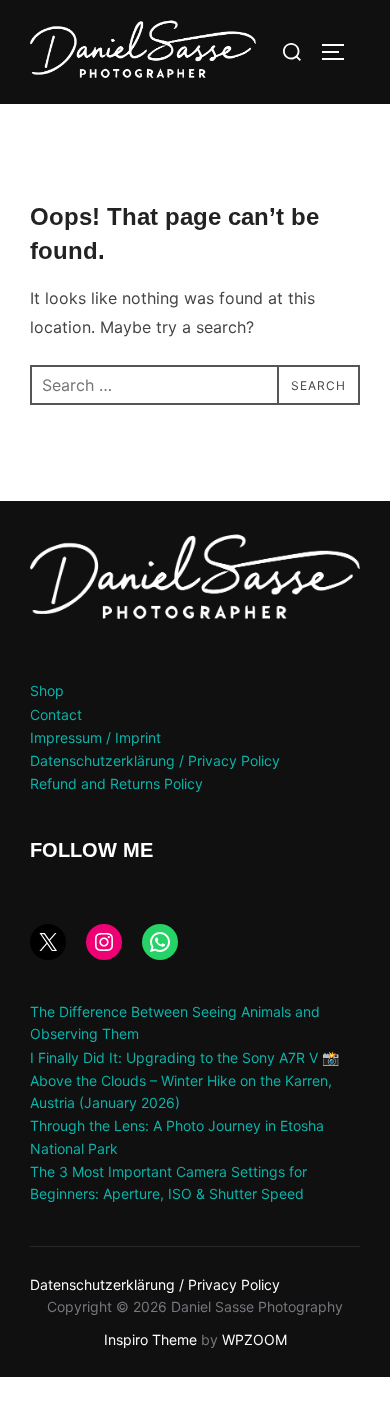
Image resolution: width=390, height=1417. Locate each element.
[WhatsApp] (160, 942)
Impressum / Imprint (95, 737)
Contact (56, 714)
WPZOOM (254, 1339)
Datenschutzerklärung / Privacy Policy (155, 760)
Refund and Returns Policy (116, 783)
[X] (48, 942)
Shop (47, 690)
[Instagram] (104, 942)
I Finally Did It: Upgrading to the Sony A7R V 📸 (184, 1057)
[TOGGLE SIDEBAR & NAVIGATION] (340, 52)
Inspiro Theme (150, 1339)
